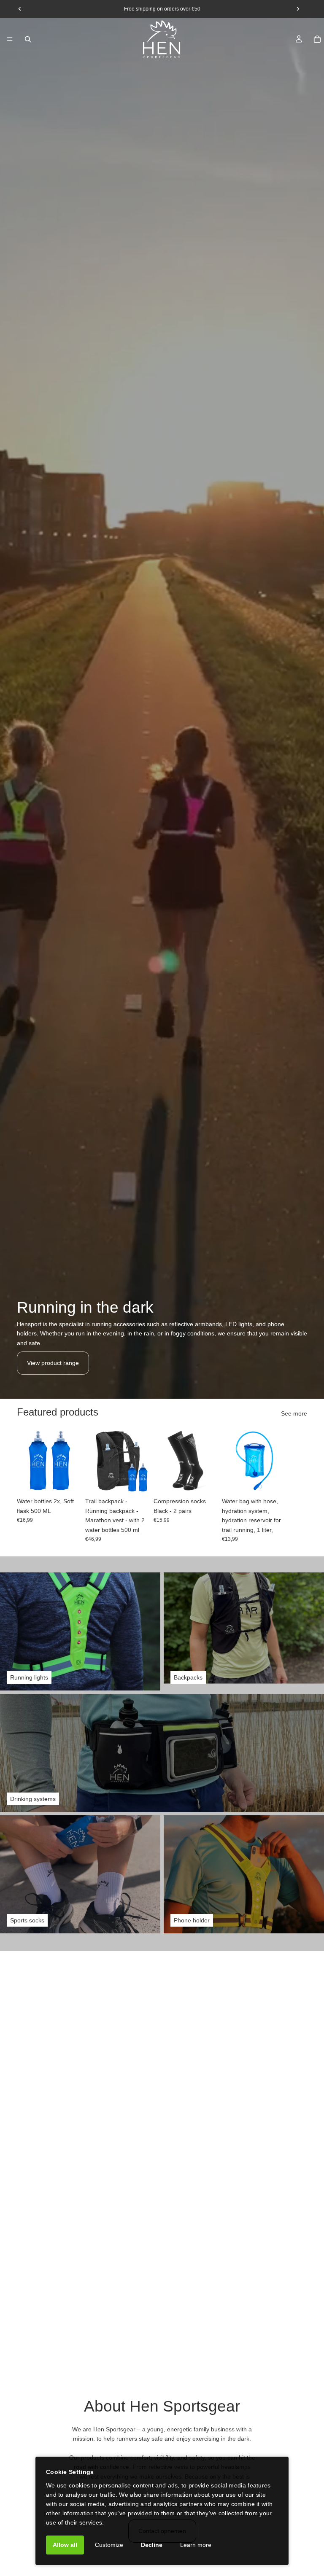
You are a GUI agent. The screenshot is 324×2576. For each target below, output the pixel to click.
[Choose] (137, 1480)
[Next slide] (298, 1485)
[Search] (28, 39)
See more (294, 1413)
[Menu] (10, 39)
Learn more (196, 2545)
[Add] (69, 1480)
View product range (53, 1363)
